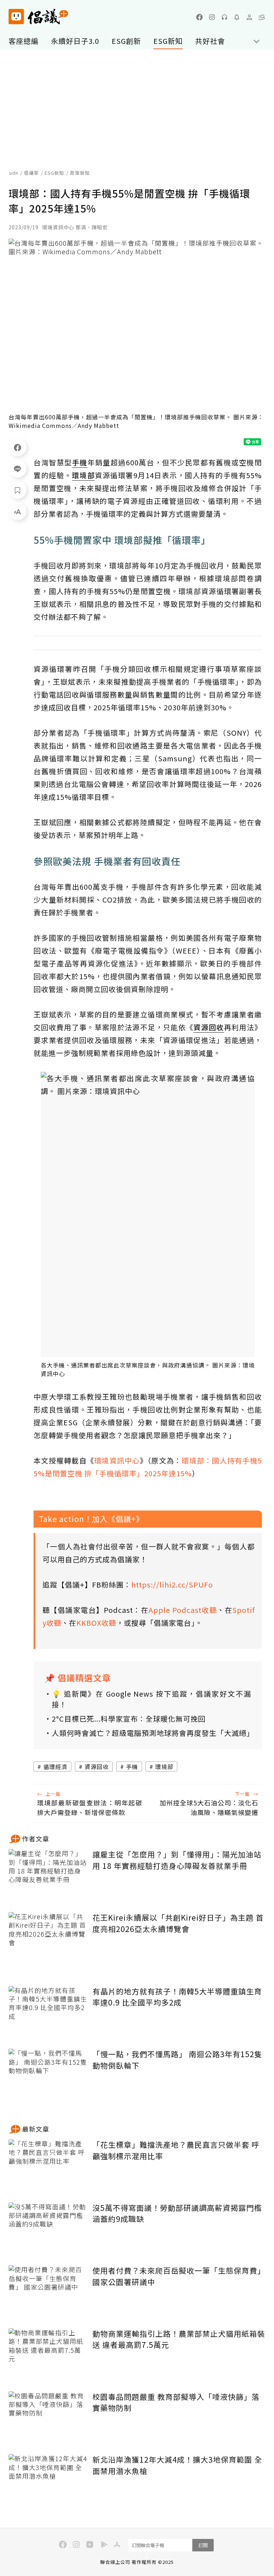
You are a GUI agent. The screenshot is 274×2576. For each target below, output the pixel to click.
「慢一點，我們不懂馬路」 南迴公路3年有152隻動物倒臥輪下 (177, 2060)
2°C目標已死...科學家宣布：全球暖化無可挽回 (129, 1719)
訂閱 (203, 2545)
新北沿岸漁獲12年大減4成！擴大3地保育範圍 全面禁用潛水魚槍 (177, 2465)
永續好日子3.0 (75, 41)
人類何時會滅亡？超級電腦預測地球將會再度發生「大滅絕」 (151, 1733)
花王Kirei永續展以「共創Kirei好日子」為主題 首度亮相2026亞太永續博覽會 (178, 1923)
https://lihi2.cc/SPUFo (172, 1585)
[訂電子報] (237, 17)
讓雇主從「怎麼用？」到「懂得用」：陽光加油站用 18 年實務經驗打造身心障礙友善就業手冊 (177, 1860)
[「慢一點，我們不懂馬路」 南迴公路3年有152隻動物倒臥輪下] (48, 2075)
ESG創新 (126, 41)
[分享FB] (17, 447)
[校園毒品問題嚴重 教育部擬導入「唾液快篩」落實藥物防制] (48, 2417)
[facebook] (199, 17)
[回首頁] (38, 17)
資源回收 (97, 1767)
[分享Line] (17, 469)
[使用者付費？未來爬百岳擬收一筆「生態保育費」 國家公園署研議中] (48, 2291)
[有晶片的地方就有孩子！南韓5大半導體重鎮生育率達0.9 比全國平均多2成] (48, 2012)
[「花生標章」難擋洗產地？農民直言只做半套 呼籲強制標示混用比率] (48, 2165)
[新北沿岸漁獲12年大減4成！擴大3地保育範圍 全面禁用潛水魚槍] (48, 2480)
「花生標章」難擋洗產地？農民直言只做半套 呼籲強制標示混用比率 (176, 2150)
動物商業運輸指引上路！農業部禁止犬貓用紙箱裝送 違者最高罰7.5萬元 (179, 2339)
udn (14, 173)
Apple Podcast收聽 (183, 1610)
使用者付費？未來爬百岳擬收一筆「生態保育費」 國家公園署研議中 (179, 2276)
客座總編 (24, 41)
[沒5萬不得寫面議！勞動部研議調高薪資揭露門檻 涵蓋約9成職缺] (48, 2229)
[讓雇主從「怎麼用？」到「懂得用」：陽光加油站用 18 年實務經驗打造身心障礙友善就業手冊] (48, 1875)
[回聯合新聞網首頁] (16, 17)
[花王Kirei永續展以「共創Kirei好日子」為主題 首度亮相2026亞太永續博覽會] (48, 1938)
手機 (132, 1767)
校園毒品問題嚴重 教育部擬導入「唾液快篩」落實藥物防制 (176, 2402)
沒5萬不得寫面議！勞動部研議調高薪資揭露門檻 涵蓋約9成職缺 (177, 2213)
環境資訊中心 (117, 1460)
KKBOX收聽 (96, 1623)
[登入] (249, 17)
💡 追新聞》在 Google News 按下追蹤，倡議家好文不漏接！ (151, 1699)
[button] (262, 17)
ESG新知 (168, 41)
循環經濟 (55, 1767)
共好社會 (210, 41)
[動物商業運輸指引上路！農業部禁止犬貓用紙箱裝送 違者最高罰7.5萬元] (48, 2354)
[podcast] (224, 17)
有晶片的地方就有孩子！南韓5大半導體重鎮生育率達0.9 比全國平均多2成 (177, 1997)
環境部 (164, 1767)
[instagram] (212, 17)
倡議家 (31, 173)
